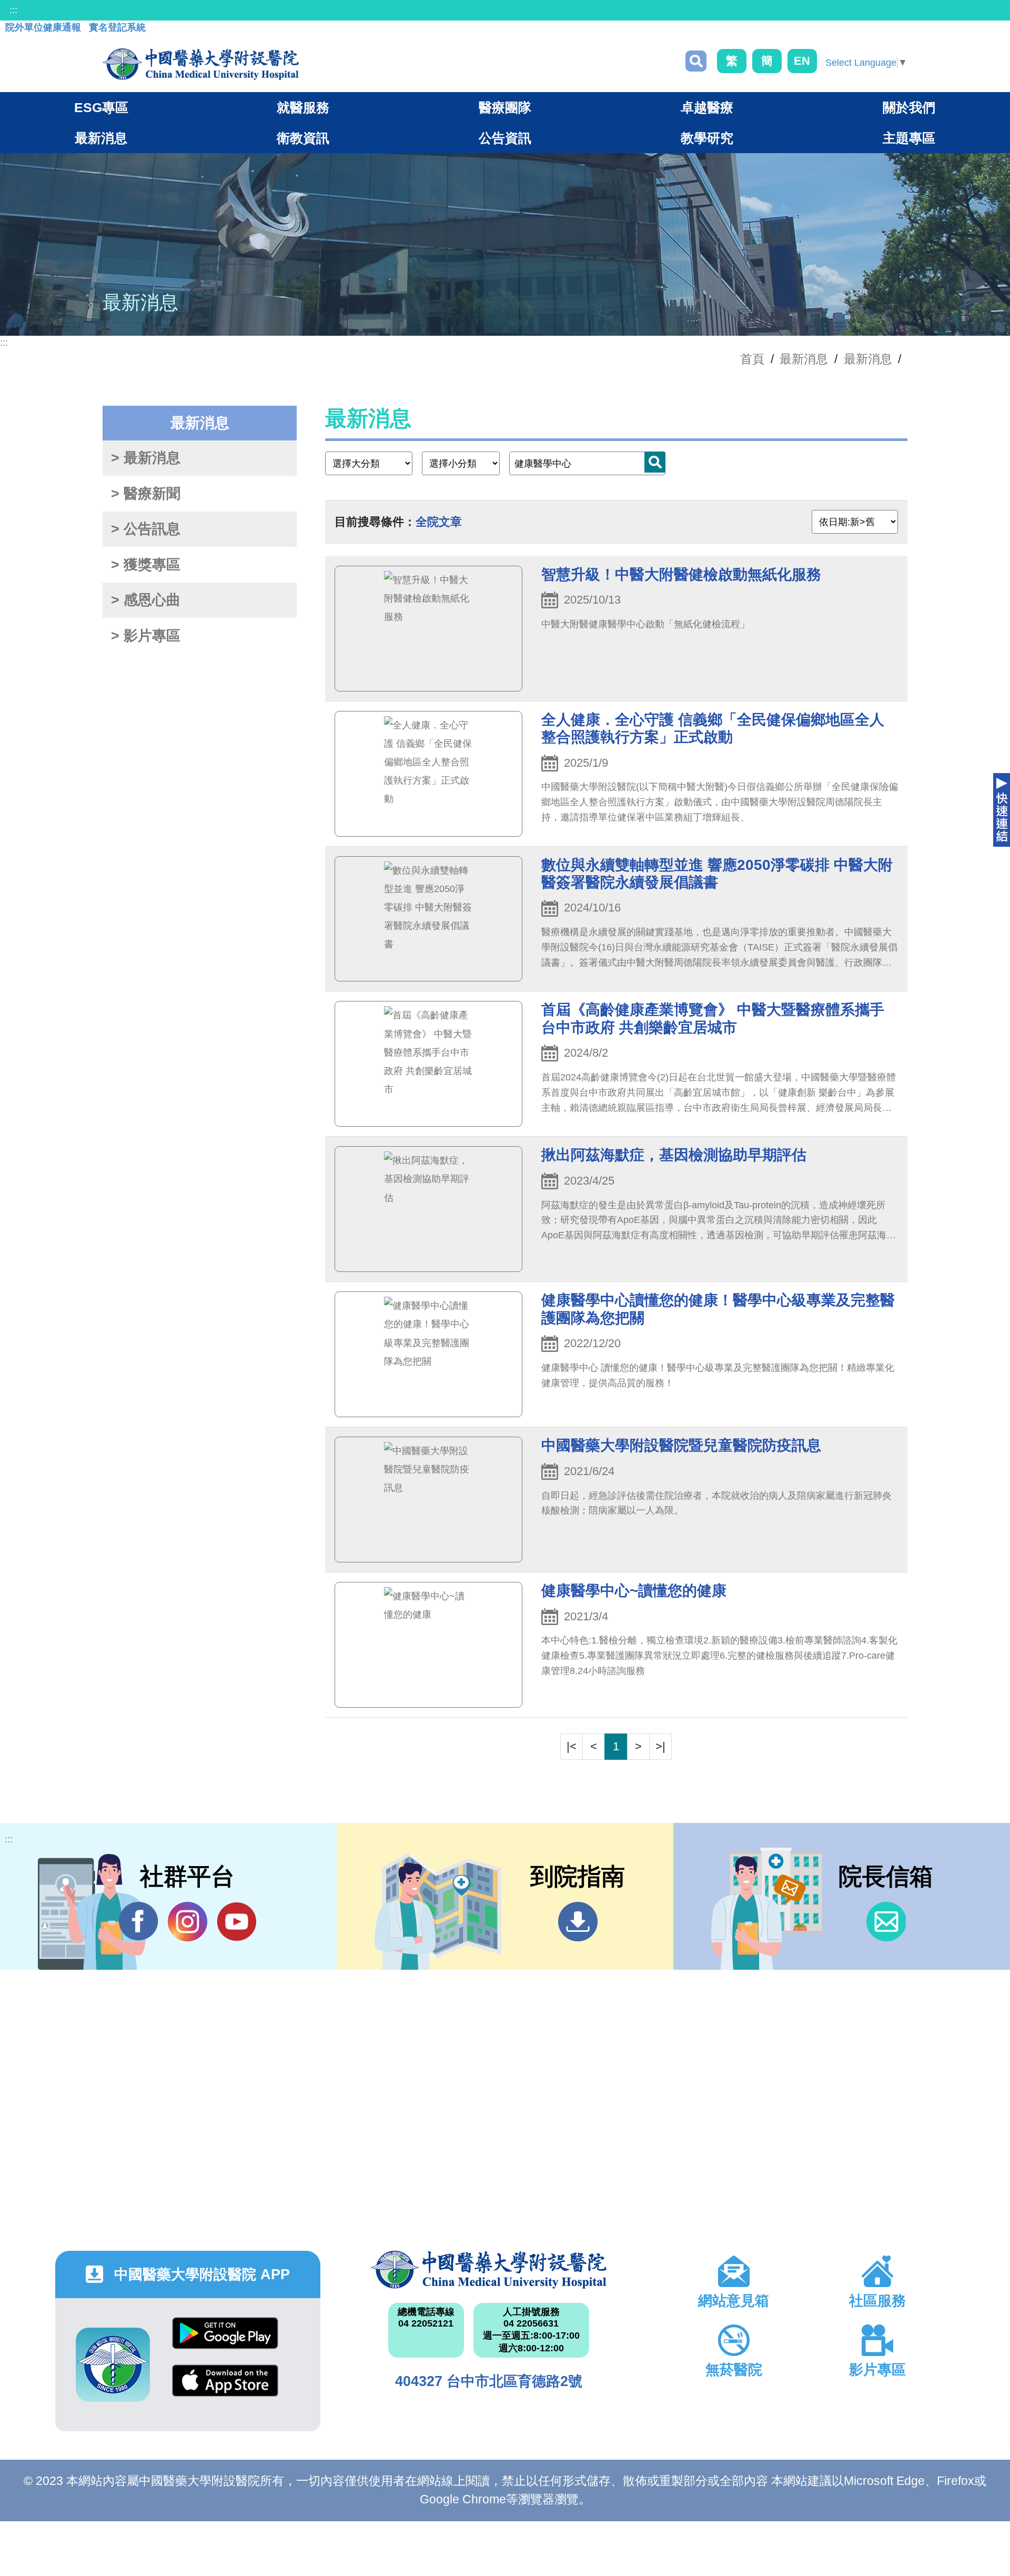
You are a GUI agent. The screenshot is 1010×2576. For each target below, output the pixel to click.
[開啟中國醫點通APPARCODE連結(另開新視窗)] (113, 2365)
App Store (225, 2388)
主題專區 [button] (909, 138)
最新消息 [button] (101, 138)
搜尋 (696, 61)
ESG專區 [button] (101, 107)
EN (802, 61)
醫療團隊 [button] (505, 107)
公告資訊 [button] (505, 138)
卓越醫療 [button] (707, 107)
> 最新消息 (146, 458)
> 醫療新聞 (146, 494)
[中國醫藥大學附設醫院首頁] (201, 64)
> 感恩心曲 (146, 600)
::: (13, 10)
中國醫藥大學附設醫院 (488, 2270)
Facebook (139, 1922)
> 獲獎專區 (146, 565)
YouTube (236, 1922)
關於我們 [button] (909, 107)
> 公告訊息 (146, 529)
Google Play (225, 2341)
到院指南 (578, 1922)
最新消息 (868, 359)
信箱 (886, 1922)
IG (188, 1922)
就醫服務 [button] (303, 107)
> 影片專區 (146, 636)
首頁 (752, 359)
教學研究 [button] (707, 138)
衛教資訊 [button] (303, 138)
